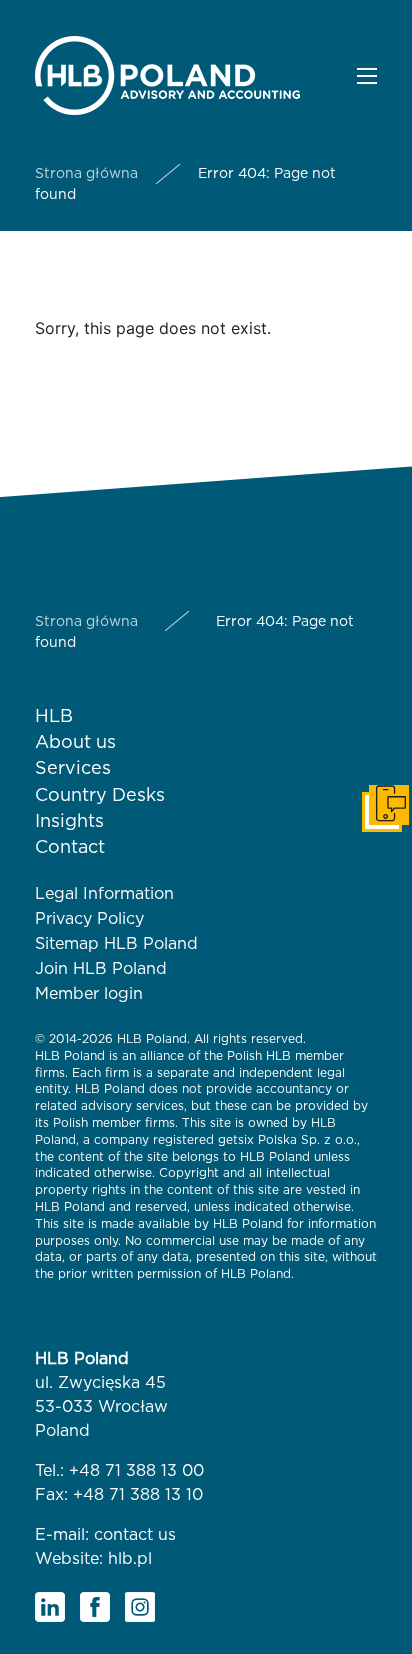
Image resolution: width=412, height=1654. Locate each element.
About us (75, 743)
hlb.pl (130, 1559)
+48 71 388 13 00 (136, 1471)
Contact (70, 848)
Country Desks (100, 796)
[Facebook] (95, 1607)
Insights (69, 822)
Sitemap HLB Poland (116, 944)
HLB (54, 717)
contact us (135, 1535)
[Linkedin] (50, 1607)
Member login (89, 994)
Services (73, 769)
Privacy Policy (89, 919)
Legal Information (104, 894)
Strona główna (86, 174)
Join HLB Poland (101, 969)
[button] (367, 76)
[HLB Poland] (167, 74)
